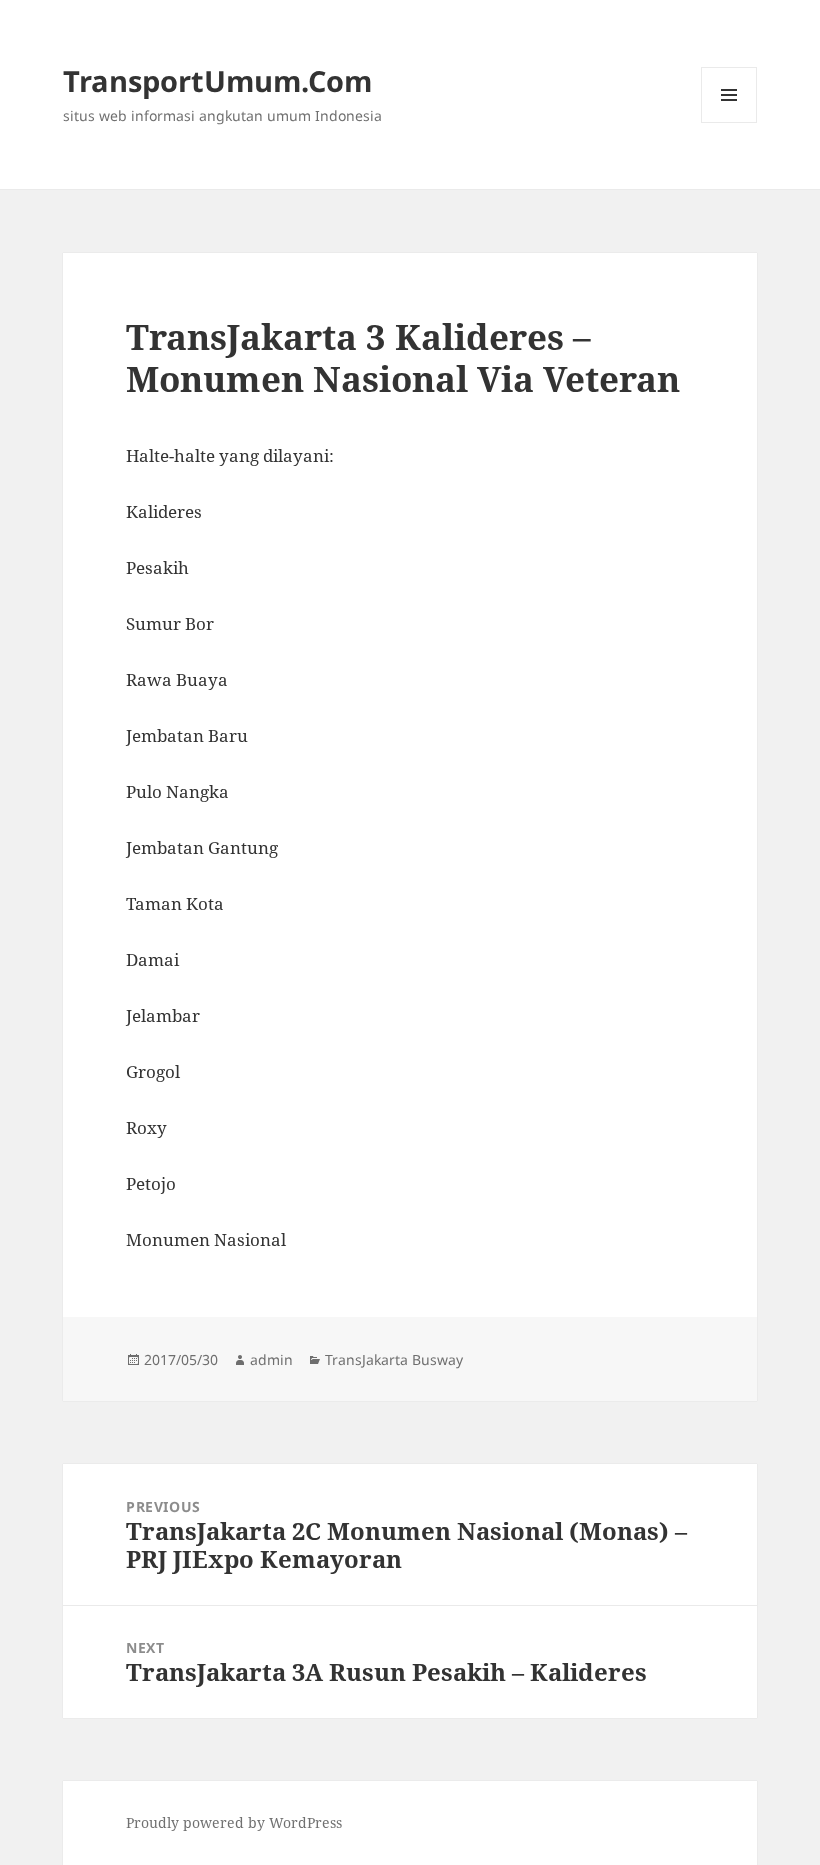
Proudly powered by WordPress (234, 1822)
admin (271, 1359)
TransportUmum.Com (217, 80)
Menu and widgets (729, 122)
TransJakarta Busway (394, 1359)
